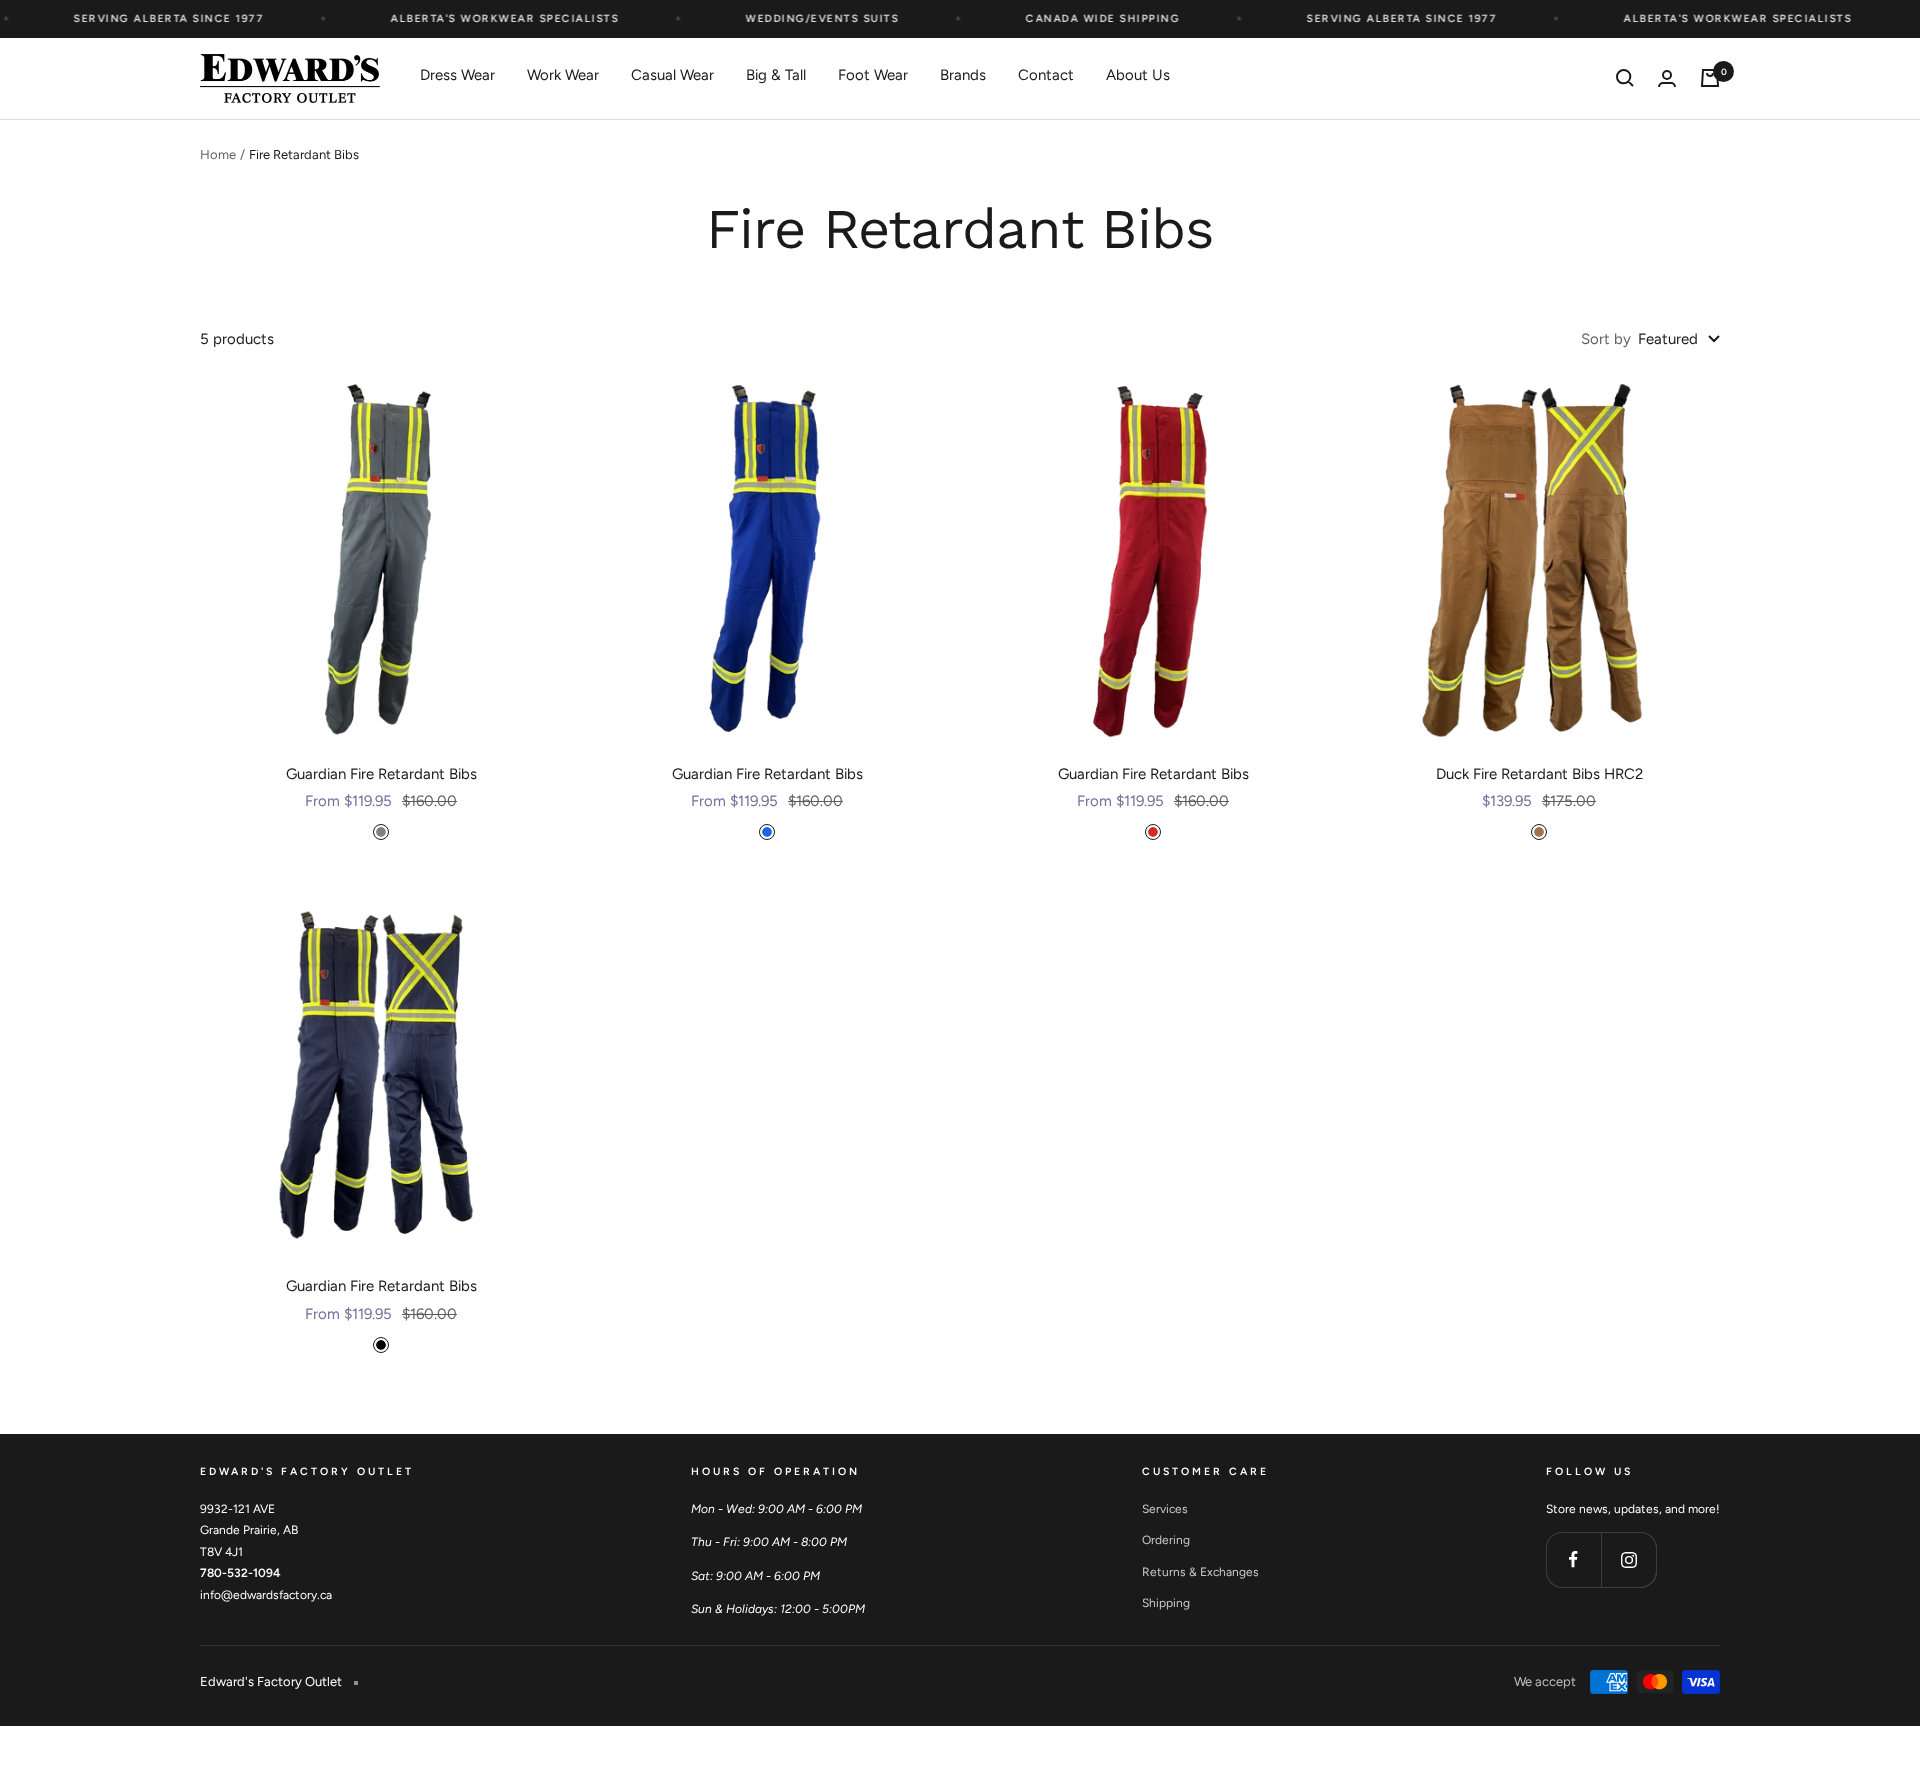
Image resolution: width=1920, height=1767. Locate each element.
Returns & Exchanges (1200, 1572)
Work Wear (563, 75)
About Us (1138, 75)
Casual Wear (672, 75)
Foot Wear (873, 75)
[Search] (1625, 78)
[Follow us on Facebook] (1573, 1559)
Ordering (1166, 1540)
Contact (1046, 75)
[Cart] (1710, 78)
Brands (963, 75)
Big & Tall (776, 75)
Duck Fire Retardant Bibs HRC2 (1539, 774)
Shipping (1166, 1603)
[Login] (1667, 78)
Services (1165, 1509)
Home (218, 154)
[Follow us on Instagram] (1628, 1559)
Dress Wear (457, 75)
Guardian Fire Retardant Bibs (381, 774)
